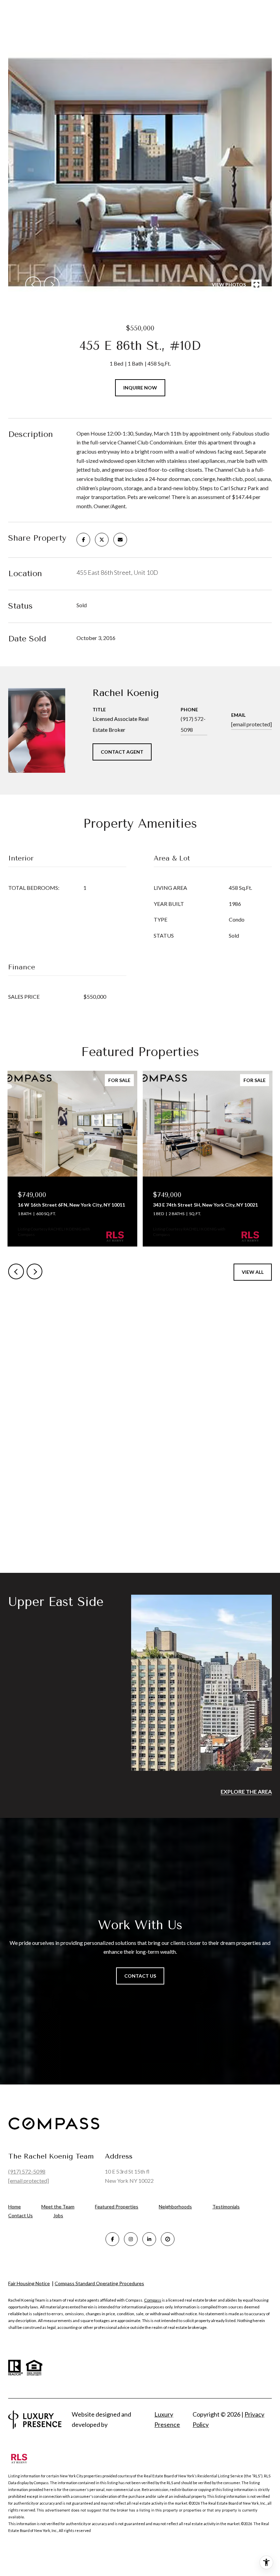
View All (253, 1272)
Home (15, 2207)
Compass (153, 2300)
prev (33, 284)
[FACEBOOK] (112, 2239)
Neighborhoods (175, 2207)
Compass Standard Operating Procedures (99, 2283)
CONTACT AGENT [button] (122, 752)
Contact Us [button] (140, 1976)
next (52, 284)
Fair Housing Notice (29, 2283)
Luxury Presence (167, 2419)
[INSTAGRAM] (131, 2239)
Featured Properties (117, 2207)
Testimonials (226, 2207)
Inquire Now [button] (140, 388)
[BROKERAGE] (168, 2239)
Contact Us (20, 2216)
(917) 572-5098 (193, 724)
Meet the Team (58, 2207)
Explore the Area (246, 1791)
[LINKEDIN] (149, 2239)
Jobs (58, 2215)
